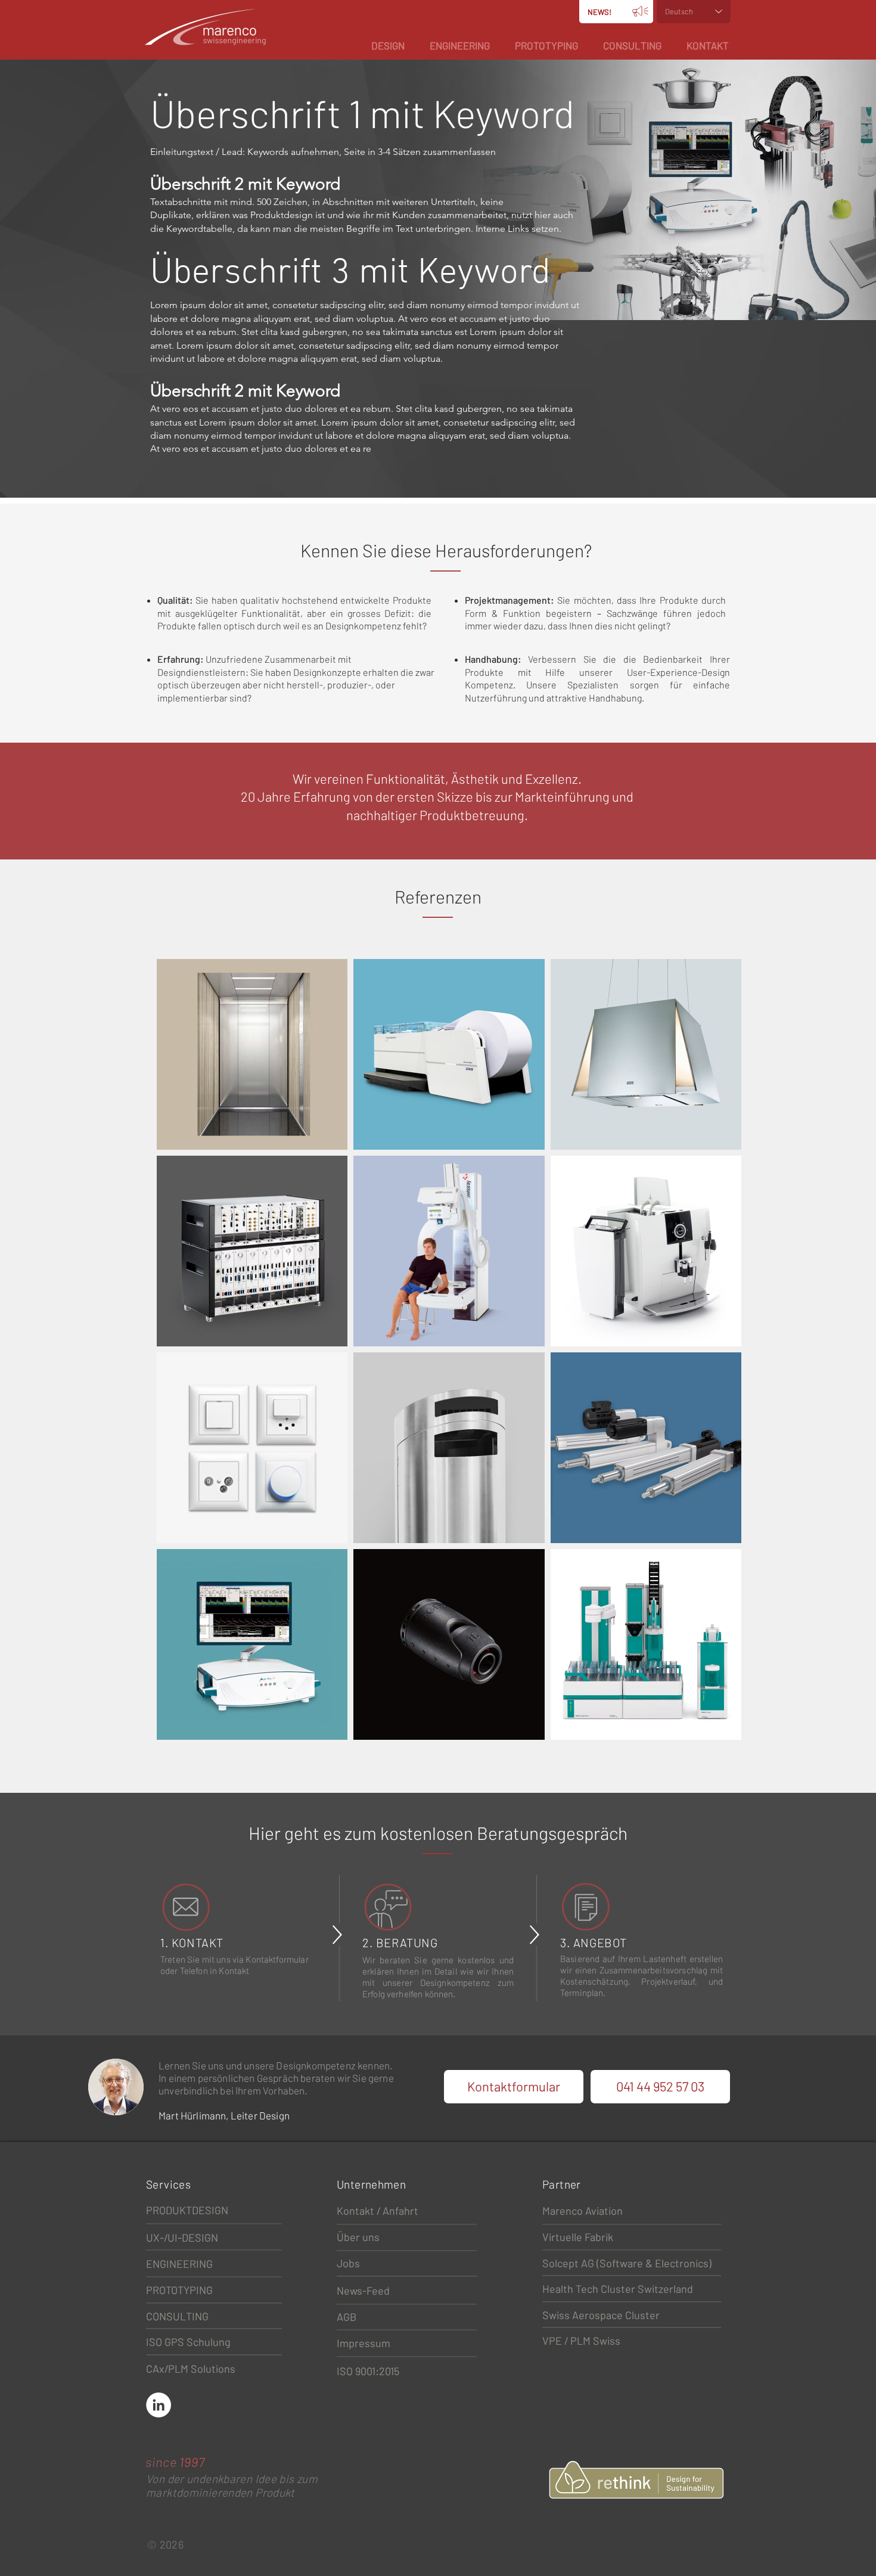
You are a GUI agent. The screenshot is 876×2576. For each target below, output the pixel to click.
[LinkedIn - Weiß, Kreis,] (159, 2405)
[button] (388, 45)
